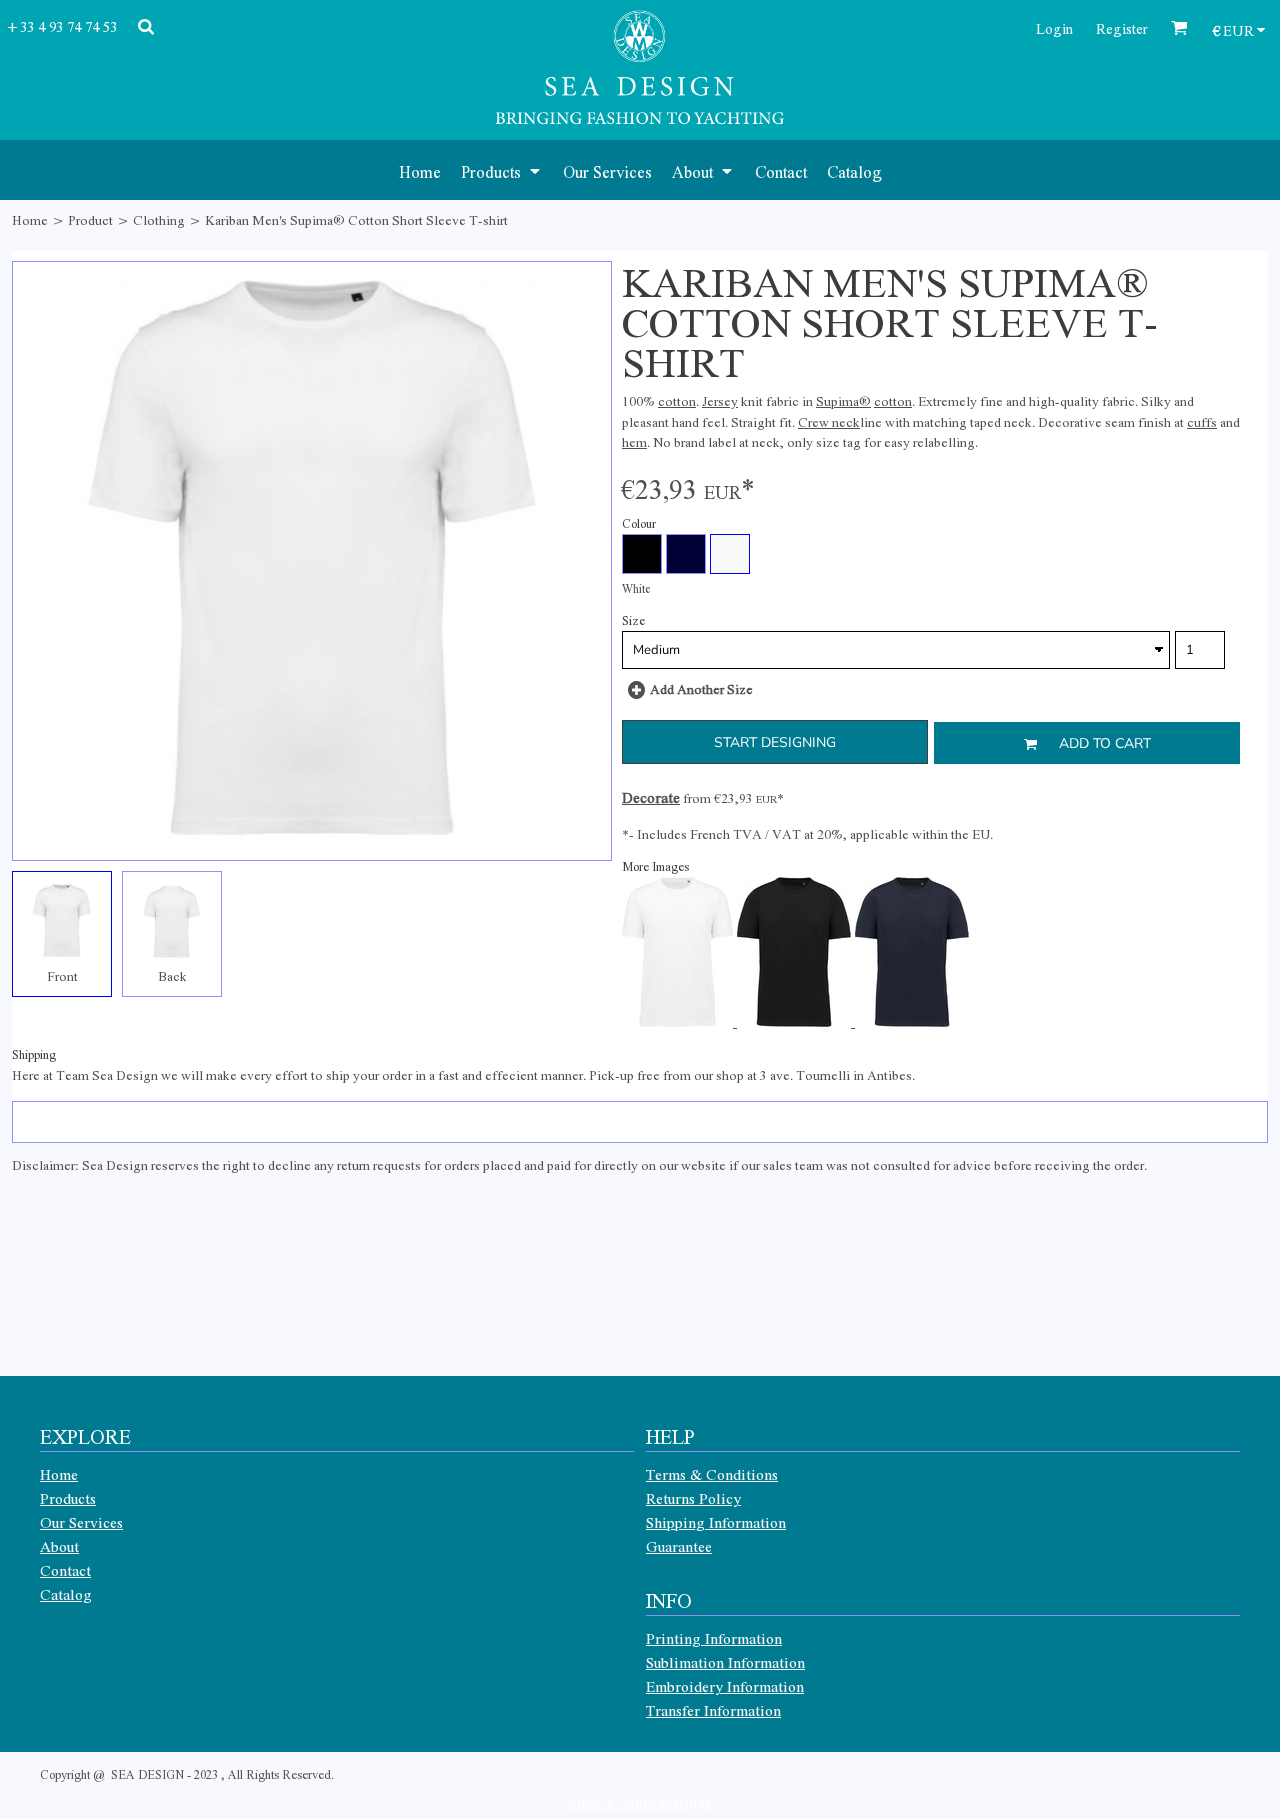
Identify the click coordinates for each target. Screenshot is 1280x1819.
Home (30, 219)
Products (68, 1498)
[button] (502, 170)
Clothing (159, 219)
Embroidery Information (725, 1686)
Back (172, 975)
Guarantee (679, 1546)
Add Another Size (701, 688)
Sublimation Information (725, 1662)
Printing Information (714, 1638)
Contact (65, 1570)
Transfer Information (713, 1710)
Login (1054, 28)
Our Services (81, 1522)
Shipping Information (716, 1522)
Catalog (66, 1594)
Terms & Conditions (712, 1474)
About (59, 1546)
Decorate (651, 797)
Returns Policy (693, 1498)
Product (90, 219)
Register (1122, 28)
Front (62, 975)
